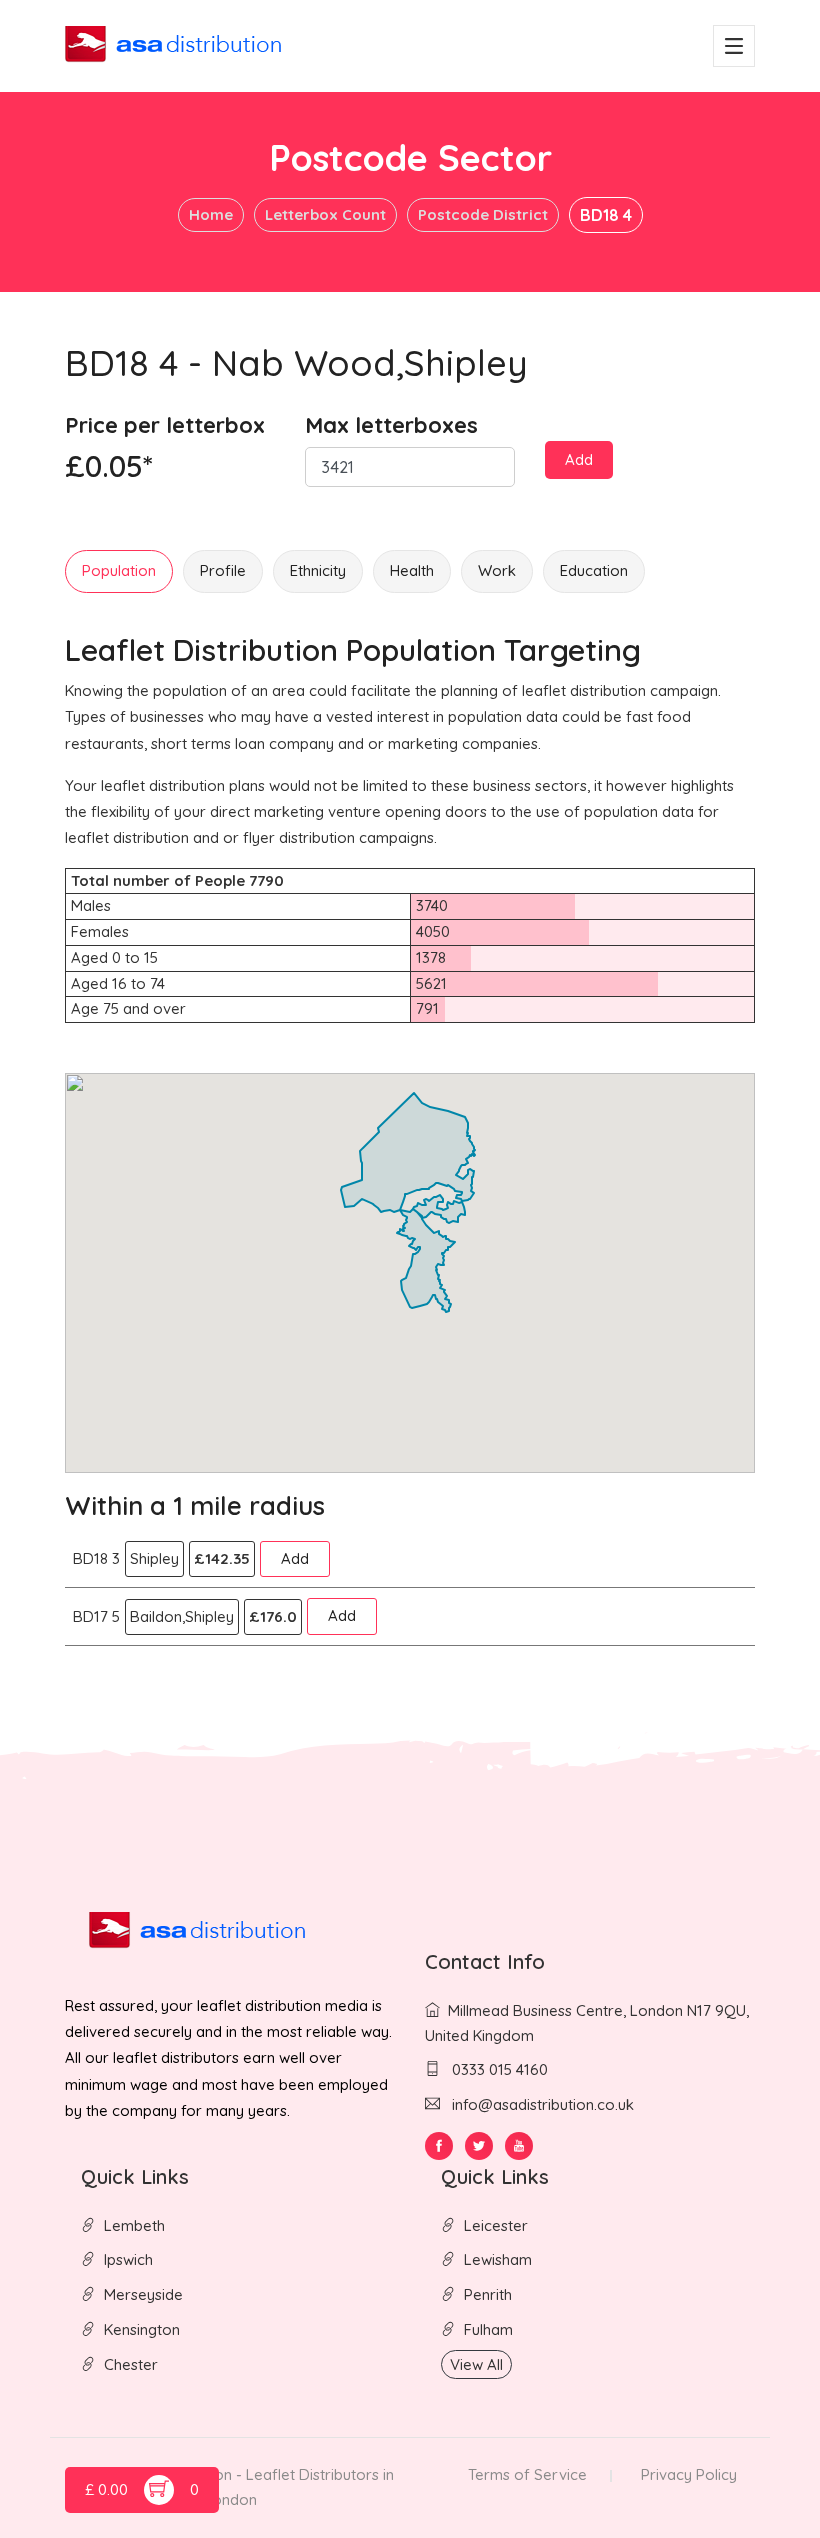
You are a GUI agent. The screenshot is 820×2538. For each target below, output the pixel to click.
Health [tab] (412, 570)
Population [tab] (119, 570)
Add (579, 459)
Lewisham (498, 2259)
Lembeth (134, 2225)
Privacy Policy (689, 2474)
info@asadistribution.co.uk (543, 2104)
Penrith (488, 2294)
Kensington (142, 2329)
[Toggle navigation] (734, 46)
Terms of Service (527, 2474)
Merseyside (143, 2294)
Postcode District (483, 214)
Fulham (488, 2329)
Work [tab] (497, 570)
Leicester (496, 2225)
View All (476, 2364)
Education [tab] (594, 570)
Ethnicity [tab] (318, 570)
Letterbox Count (325, 214)
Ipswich (128, 2259)
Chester (131, 2364)
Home (211, 214)
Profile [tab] (223, 570)
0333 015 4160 (498, 2069)
